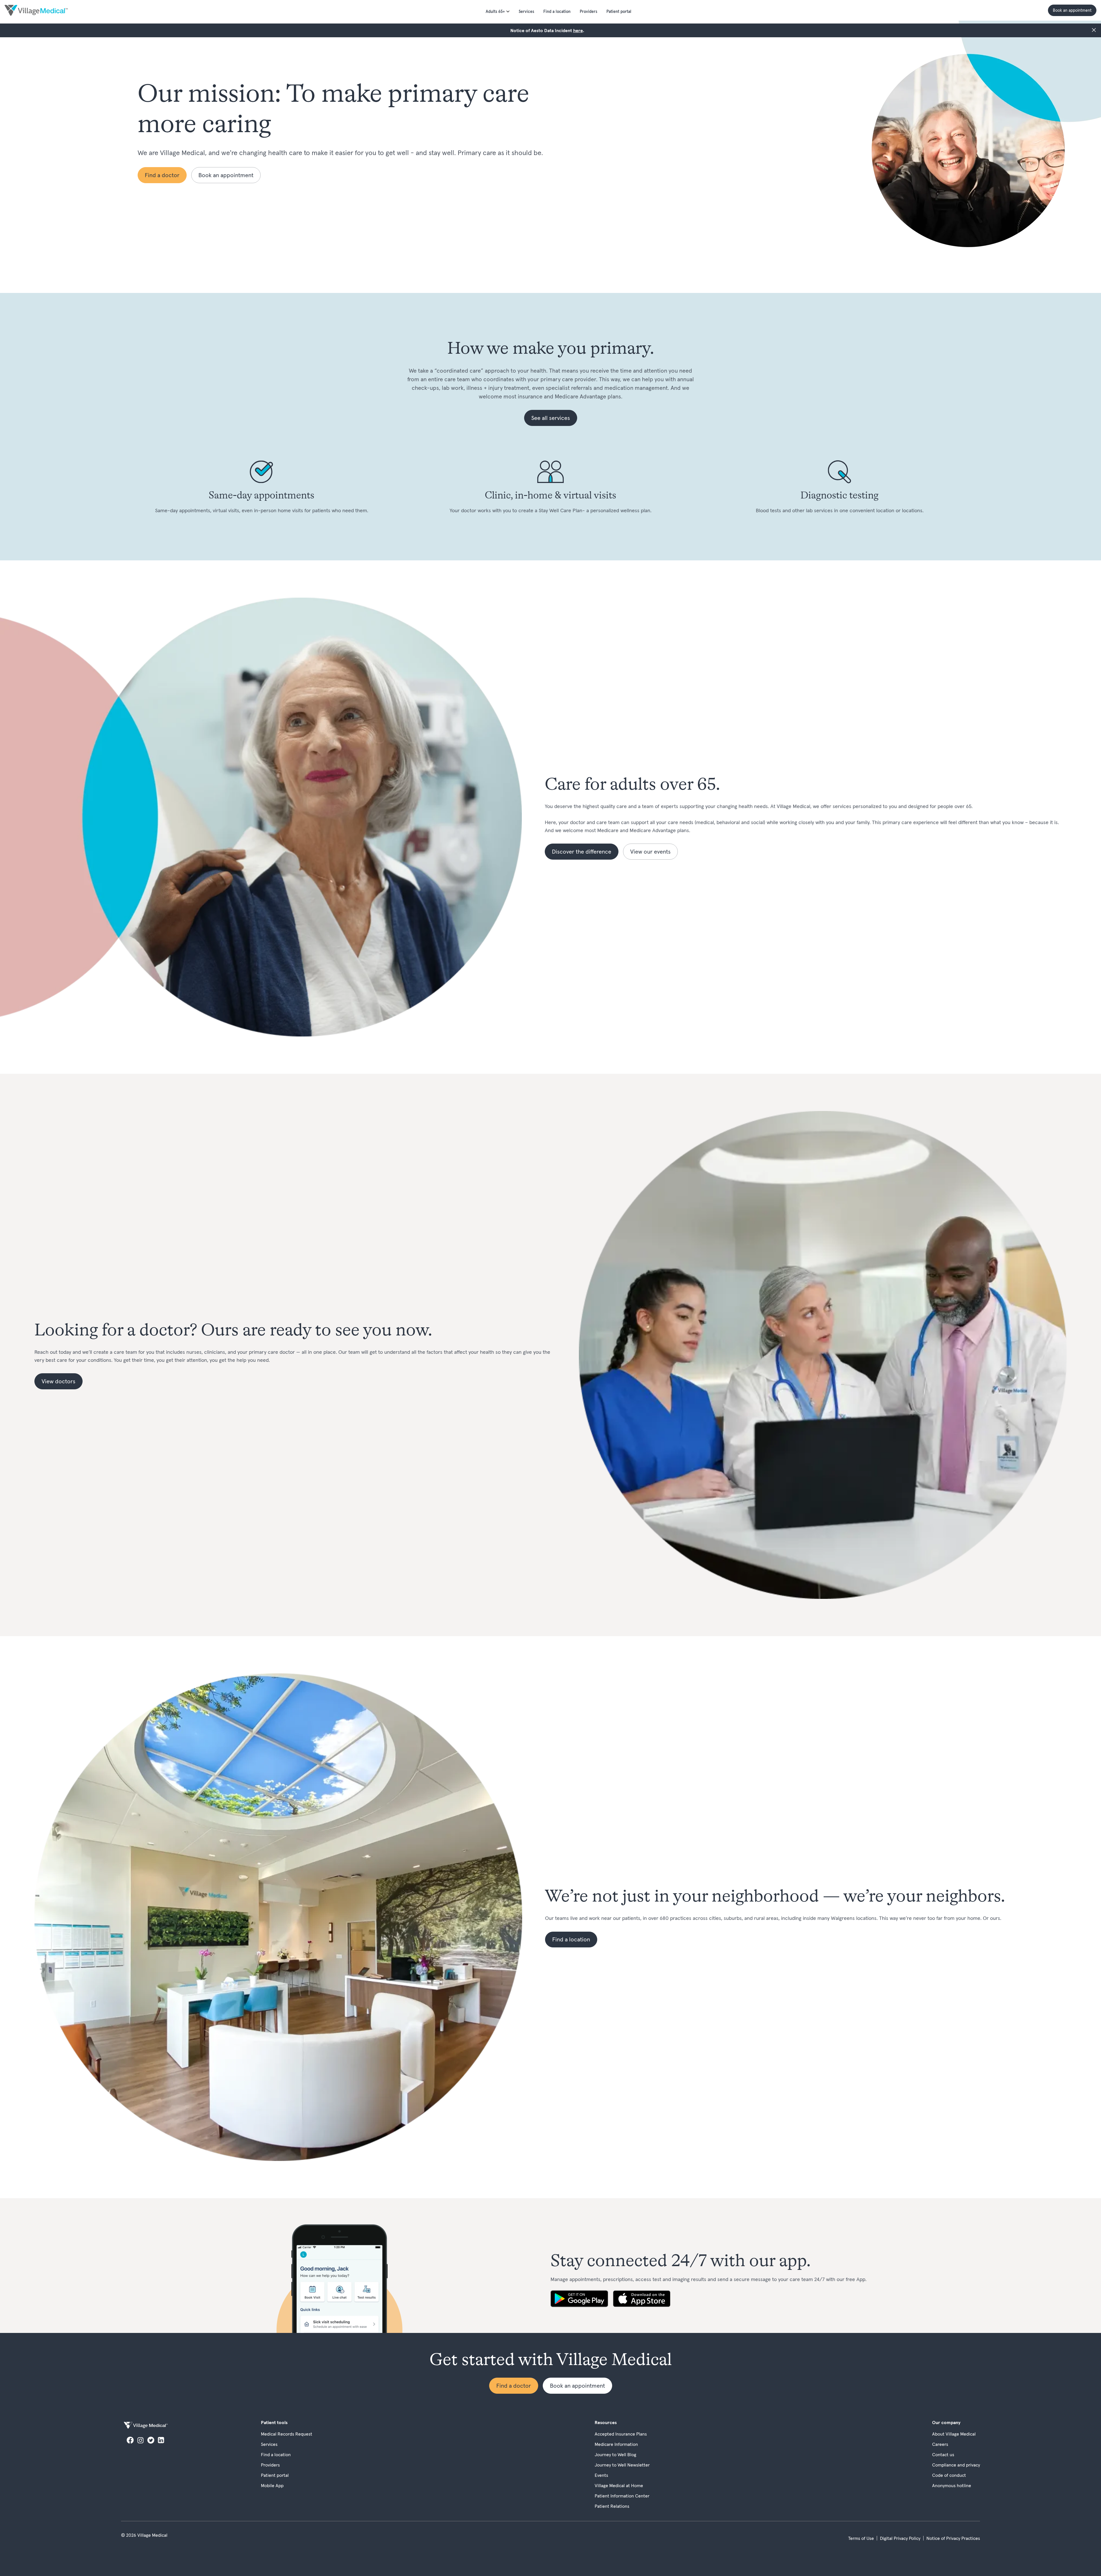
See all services (551, 418)
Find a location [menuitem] (557, 11)
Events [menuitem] (601, 2475)
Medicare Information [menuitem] (616, 2444)
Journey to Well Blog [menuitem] (615, 2454)
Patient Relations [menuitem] (612, 2506)
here (578, 30)
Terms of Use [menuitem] (861, 2538)
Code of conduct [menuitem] (949, 2475)
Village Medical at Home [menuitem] (619, 2485)
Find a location (571, 1939)
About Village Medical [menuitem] (954, 2434)
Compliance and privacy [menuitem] (956, 2465)
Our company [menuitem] (946, 2422)
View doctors (58, 1381)
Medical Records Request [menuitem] (287, 2434)
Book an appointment (1072, 10)
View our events (650, 852)
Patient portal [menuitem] (619, 11)
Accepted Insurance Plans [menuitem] (621, 2434)
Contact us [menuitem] (943, 2454)
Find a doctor (162, 175)
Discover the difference (582, 852)
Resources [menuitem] (606, 2422)
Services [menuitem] (526, 11)
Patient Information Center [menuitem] (622, 2496)
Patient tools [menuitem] (274, 2422)
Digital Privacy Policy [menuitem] (900, 2538)
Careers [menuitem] (940, 2444)
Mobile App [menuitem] (272, 2485)
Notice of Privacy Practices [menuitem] (953, 2538)
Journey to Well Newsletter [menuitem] (622, 2465)
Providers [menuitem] (588, 11)
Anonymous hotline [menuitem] (952, 2485)
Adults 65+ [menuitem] (495, 11)
